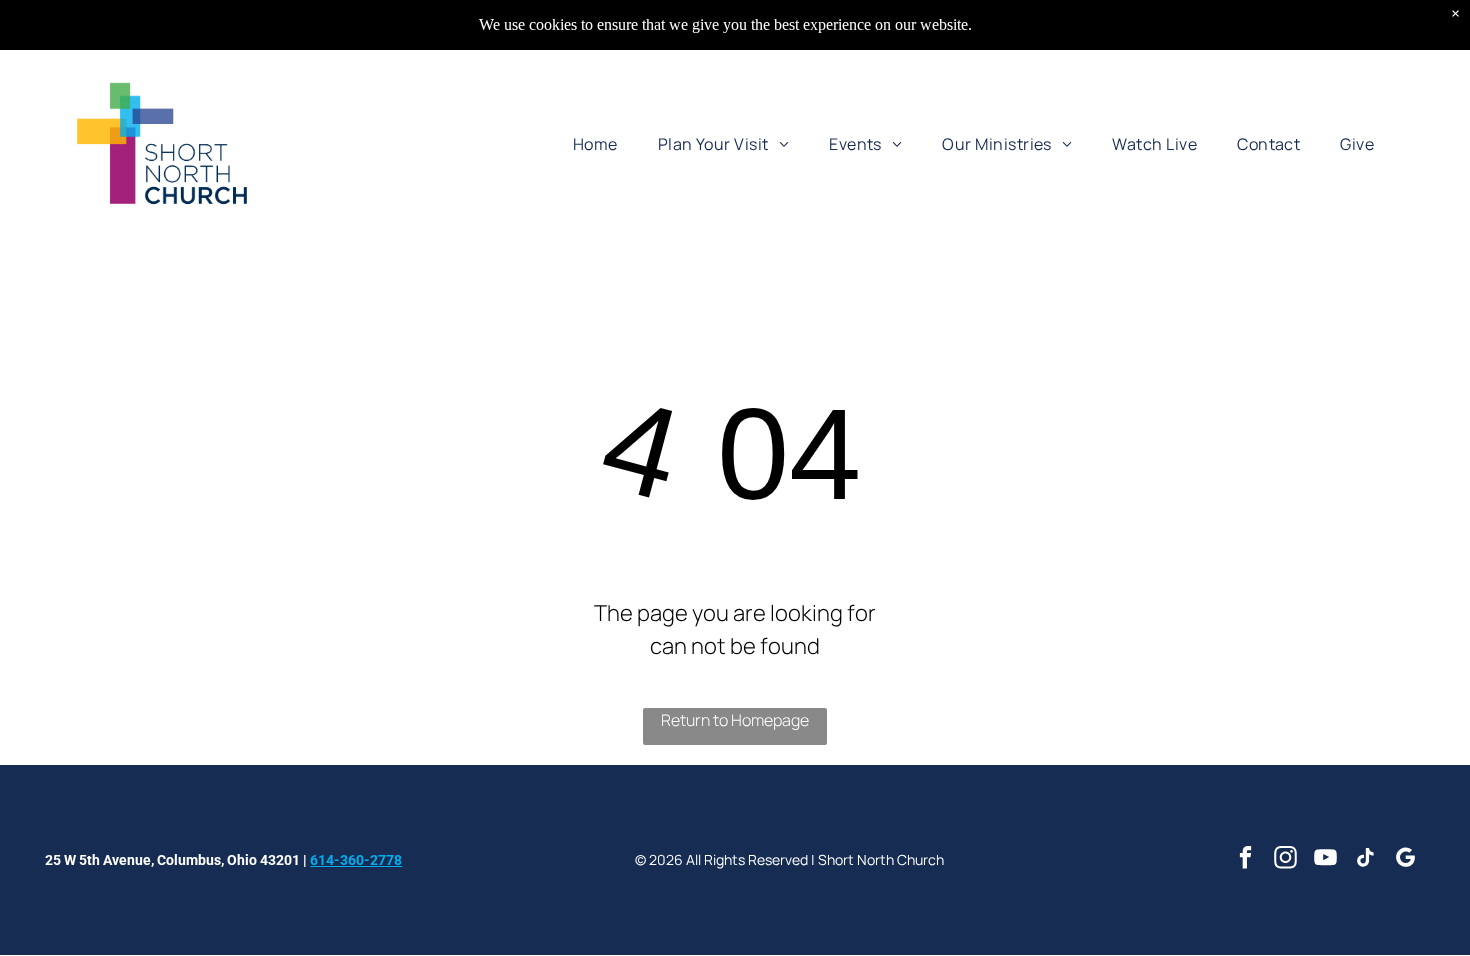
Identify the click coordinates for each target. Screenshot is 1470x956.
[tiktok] (1365, 860)
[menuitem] (595, 143)
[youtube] (1325, 860)
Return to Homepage (735, 720)
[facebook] (1245, 860)
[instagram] (1285, 860)
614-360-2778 (356, 860)
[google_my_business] (1405, 860)
